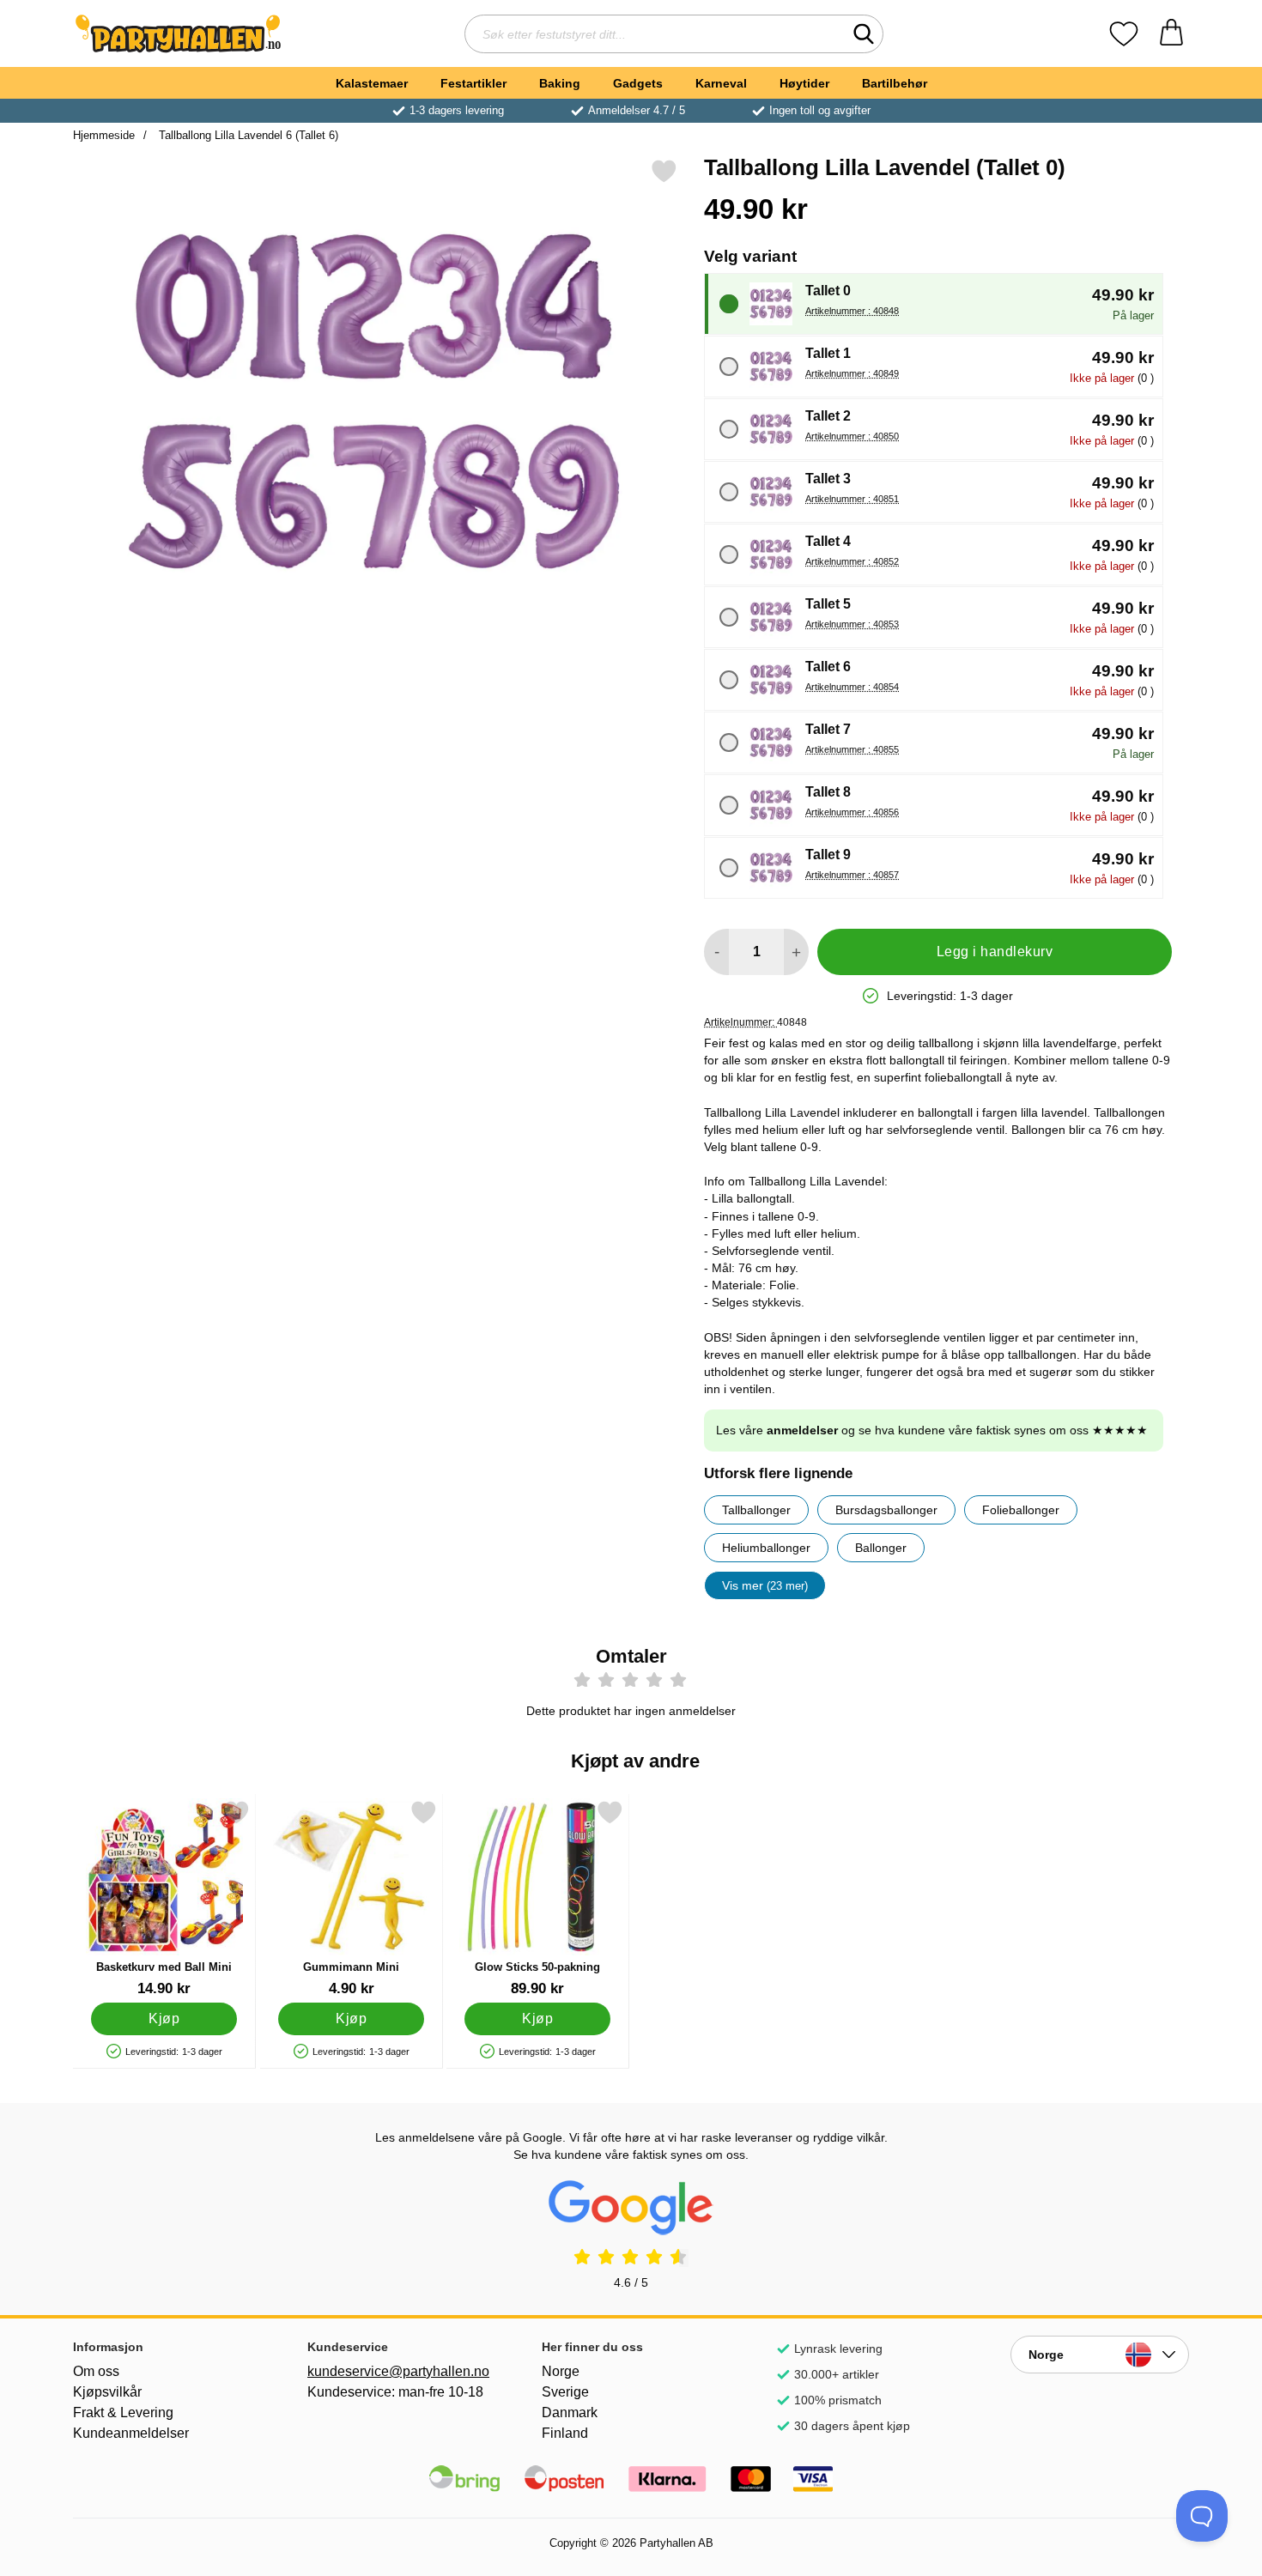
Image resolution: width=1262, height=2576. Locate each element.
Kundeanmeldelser (131, 2433)
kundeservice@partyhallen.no (397, 2371)
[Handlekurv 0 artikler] (1171, 34)
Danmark (570, 2412)
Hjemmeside (104, 135)
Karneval (721, 83)
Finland (565, 2433)
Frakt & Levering (123, 2412)
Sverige (565, 2392)
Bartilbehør (895, 83)
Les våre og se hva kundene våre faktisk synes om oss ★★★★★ (932, 1430)
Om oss (96, 2371)
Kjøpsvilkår (107, 2392)
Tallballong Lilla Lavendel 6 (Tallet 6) (247, 135)
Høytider (804, 83)
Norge (561, 2371)
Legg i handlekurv (995, 952)
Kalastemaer (372, 83)
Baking (560, 83)
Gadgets (638, 83)
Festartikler (473, 83)
